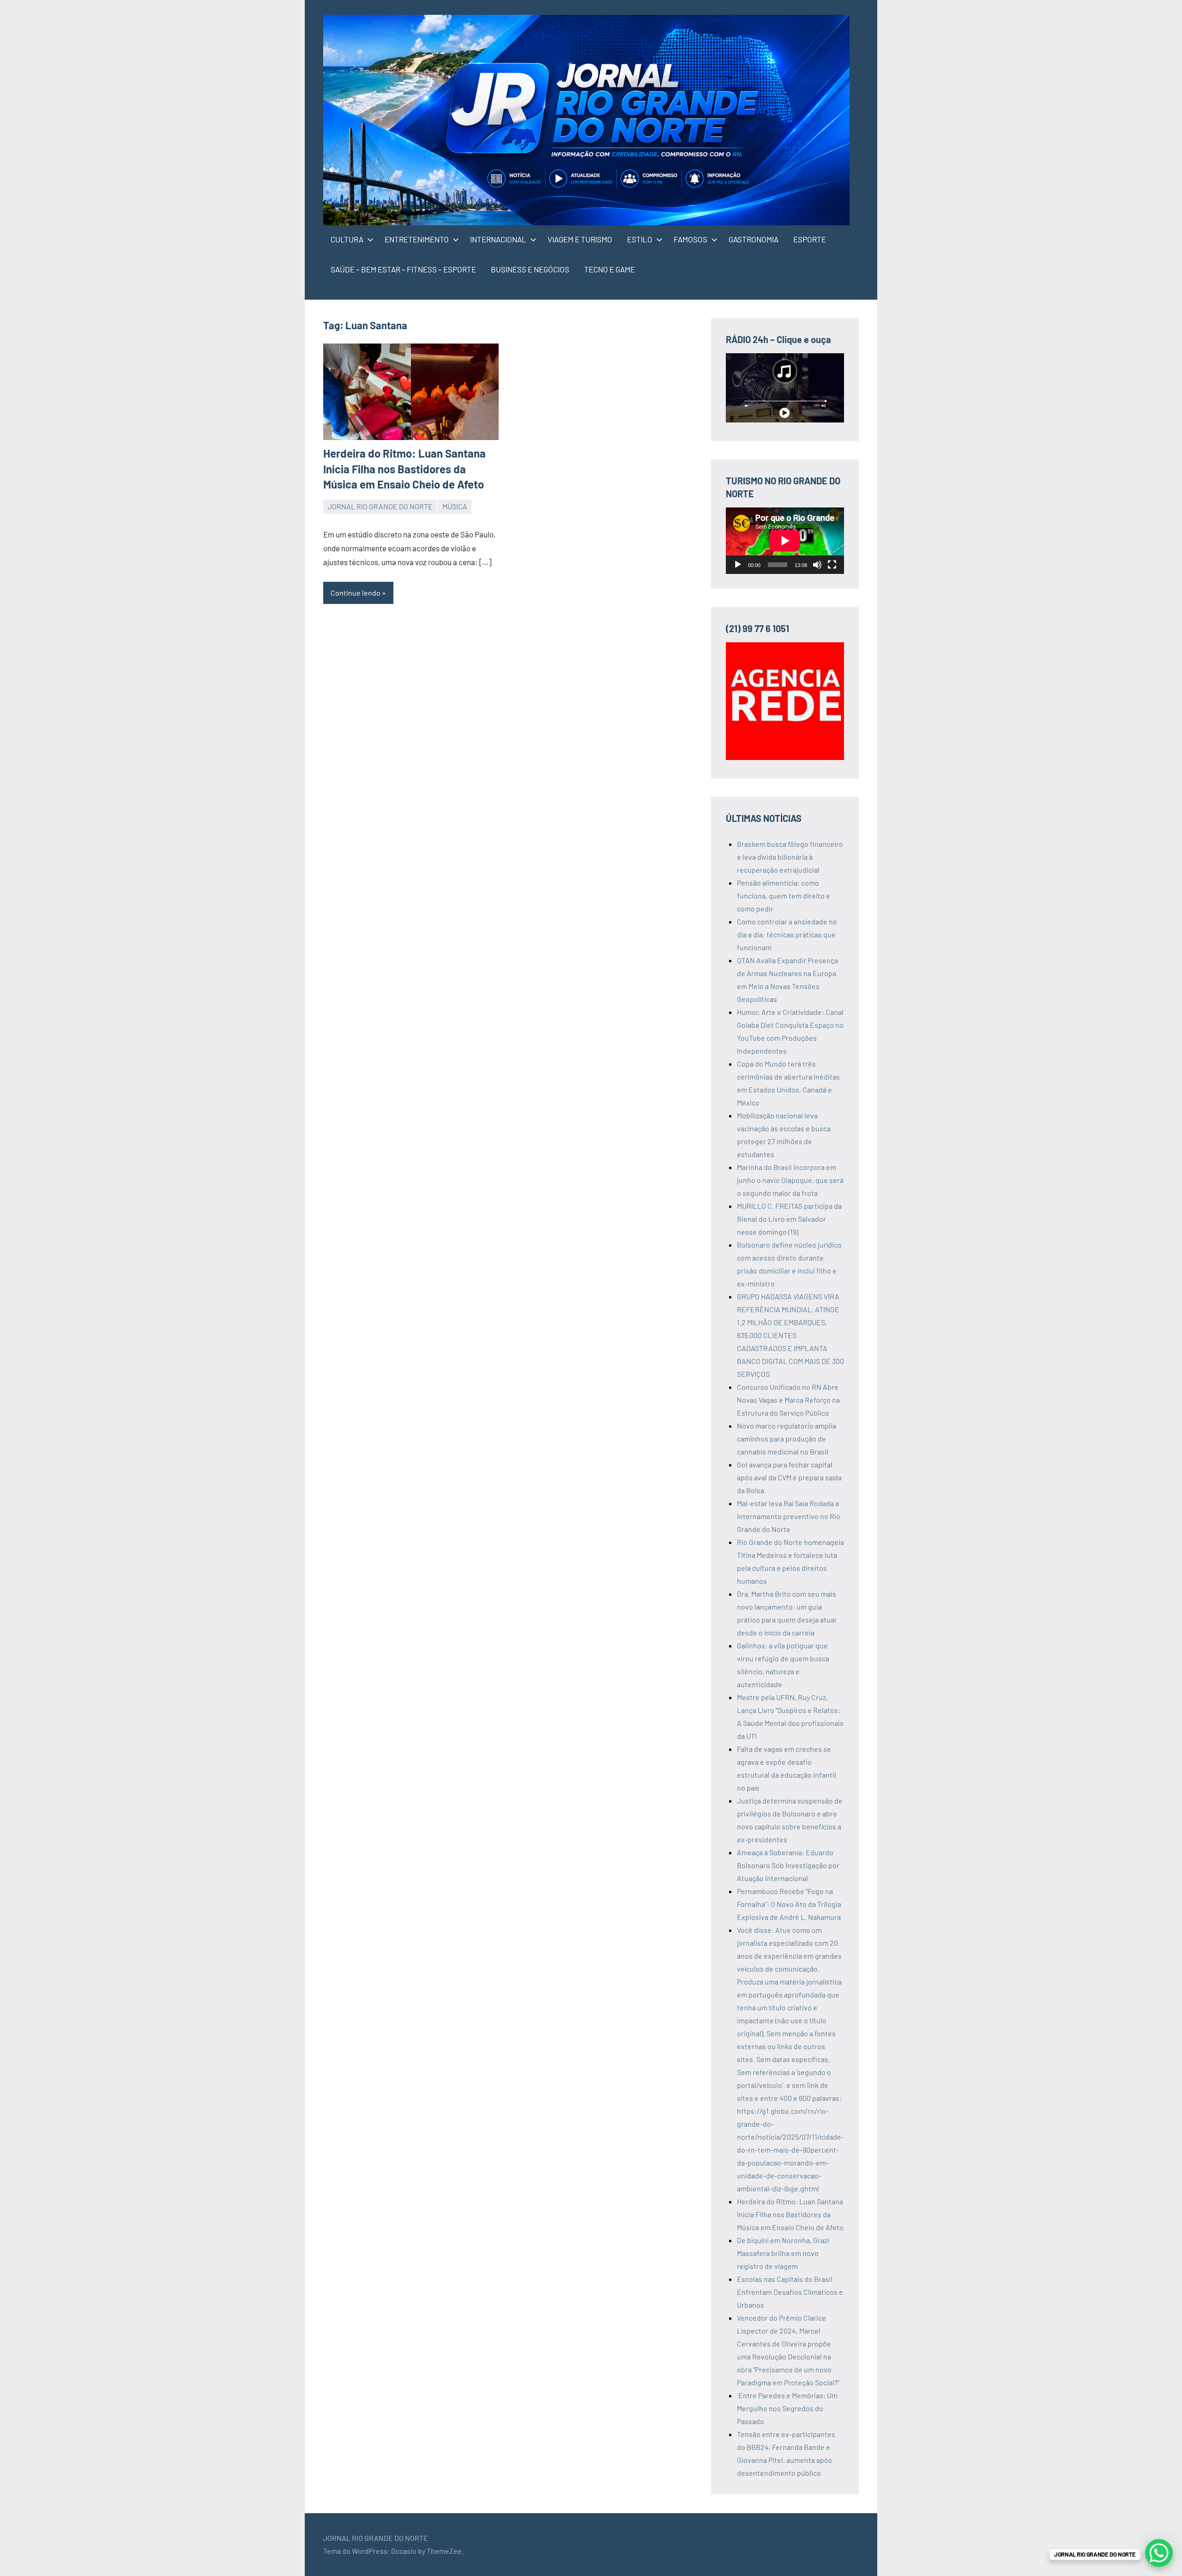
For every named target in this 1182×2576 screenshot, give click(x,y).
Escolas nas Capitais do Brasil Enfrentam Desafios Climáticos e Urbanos (790, 2292)
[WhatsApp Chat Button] (1159, 2553)
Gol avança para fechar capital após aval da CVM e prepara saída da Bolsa (789, 1477)
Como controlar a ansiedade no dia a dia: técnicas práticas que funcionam (787, 934)
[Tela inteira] (832, 565)
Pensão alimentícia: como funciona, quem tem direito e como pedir (784, 896)
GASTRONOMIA (754, 239)
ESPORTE (810, 239)
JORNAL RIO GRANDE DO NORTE (380, 506)
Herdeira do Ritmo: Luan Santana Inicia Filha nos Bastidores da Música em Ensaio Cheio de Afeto (404, 469)
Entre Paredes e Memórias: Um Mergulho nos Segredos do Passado (787, 2408)
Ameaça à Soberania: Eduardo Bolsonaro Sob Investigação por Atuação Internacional (788, 1865)
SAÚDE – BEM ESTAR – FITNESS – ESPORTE (403, 269)
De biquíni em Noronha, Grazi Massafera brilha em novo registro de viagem (783, 2253)
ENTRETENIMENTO (417, 239)
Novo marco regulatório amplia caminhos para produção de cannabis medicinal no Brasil (787, 1439)
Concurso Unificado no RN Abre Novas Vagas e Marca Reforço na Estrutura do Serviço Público (788, 1400)
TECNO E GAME (609, 269)
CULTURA (347, 239)
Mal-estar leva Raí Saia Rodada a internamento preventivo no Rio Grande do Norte (789, 1516)
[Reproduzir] (738, 565)
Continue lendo (356, 593)
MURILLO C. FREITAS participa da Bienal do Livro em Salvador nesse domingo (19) (789, 1219)
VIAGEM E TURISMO (580, 239)
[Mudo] (817, 565)
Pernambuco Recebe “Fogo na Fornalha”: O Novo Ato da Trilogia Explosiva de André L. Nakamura (789, 1904)
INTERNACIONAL (498, 239)
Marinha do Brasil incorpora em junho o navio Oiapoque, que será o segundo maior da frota (790, 1180)
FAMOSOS (691, 239)
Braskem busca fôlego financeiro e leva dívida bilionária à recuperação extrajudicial (790, 857)
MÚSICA (455, 506)
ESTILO (640, 239)
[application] (785, 541)
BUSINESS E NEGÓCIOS (530, 269)
